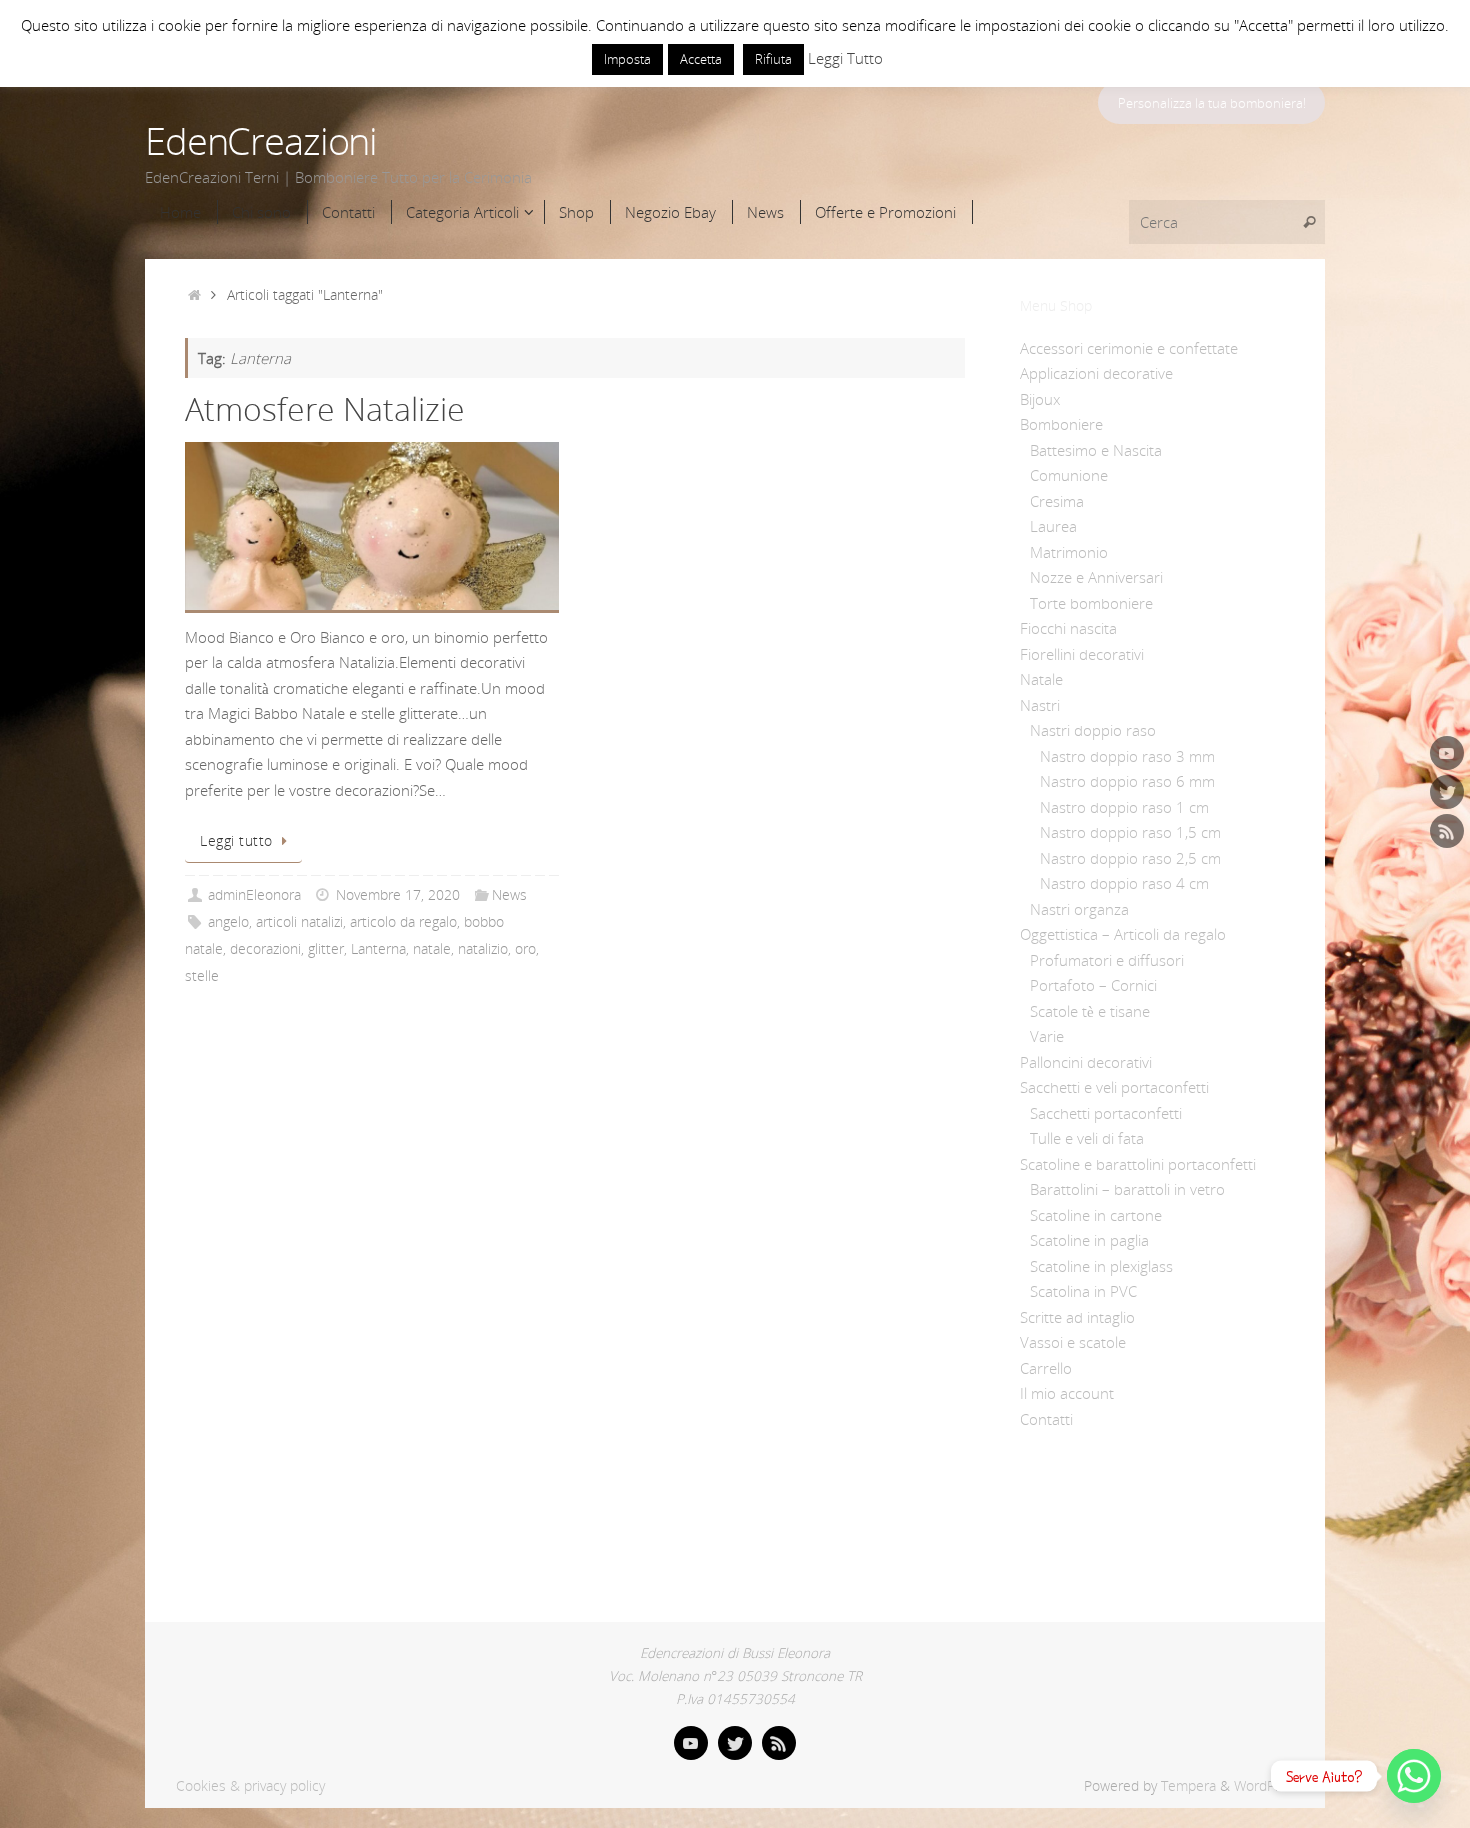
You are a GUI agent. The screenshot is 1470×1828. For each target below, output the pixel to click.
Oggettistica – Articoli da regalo (1123, 934)
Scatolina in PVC (1083, 1291)
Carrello (1046, 1368)
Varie (1047, 1036)
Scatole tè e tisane (1090, 1011)
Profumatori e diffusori (1107, 960)
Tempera (1188, 1786)
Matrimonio (1069, 552)
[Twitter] (1447, 792)
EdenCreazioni (261, 141)
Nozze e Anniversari (1096, 577)
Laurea (1053, 526)
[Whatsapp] (1414, 1776)
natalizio (483, 949)
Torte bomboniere (1091, 603)
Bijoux (1040, 399)
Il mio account (1067, 1393)
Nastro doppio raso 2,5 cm (1130, 858)
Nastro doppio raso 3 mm (1127, 756)
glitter (326, 949)
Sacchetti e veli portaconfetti (1114, 1087)
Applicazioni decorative (1096, 373)
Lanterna (378, 949)
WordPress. (1269, 1786)
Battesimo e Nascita (1096, 450)
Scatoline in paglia (1089, 1240)
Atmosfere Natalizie (325, 408)
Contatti (1046, 1419)
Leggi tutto (236, 841)
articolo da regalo (403, 922)
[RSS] (1447, 831)
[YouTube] (1447, 753)
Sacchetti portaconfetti (1106, 1113)
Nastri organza (1079, 909)
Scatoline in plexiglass (1101, 1266)
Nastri (1040, 705)
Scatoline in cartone (1096, 1215)
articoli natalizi (299, 922)
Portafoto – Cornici (1093, 985)
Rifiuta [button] (773, 59)
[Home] (194, 295)
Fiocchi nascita (1068, 628)
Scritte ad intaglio (1077, 1317)
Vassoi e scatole (1073, 1342)
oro (525, 949)
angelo (228, 922)
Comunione (1069, 475)
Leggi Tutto (845, 58)
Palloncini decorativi (1086, 1062)
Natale (1041, 679)
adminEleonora (254, 895)
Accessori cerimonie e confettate (1129, 348)
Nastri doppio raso (1093, 730)
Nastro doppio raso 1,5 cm (1130, 832)
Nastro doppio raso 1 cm (1124, 807)
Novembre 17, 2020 (398, 895)
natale (432, 949)
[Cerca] (1309, 222)
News (509, 895)
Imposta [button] (627, 59)
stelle (202, 976)
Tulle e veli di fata (1087, 1138)
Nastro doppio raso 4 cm (1124, 883)
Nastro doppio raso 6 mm (1127, 781)
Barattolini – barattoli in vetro (1127, 1189)
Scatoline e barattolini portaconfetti (1138, 1164)
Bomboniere (1061, 424)
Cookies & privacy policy (250, 1786)
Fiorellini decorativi (1082, 654)
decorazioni (265, 949)
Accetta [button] (701, 59)
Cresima (1057, 501)
